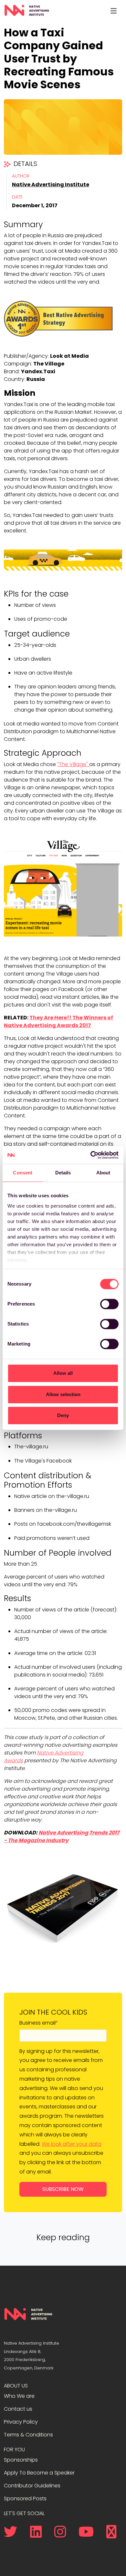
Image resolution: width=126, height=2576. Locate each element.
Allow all (63, 1373)
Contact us (18, 2409)
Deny (63, 1415)
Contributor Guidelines (32, 2486)
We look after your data (72, 2144)
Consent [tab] (23, 1173)
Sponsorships (21, 2460)
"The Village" (73, 764)
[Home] (27, 11)
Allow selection (63, 1394)
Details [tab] (63, 1173)
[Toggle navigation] (113, 11)
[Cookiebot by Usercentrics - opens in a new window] (91, 1155)
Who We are (19, 2396)
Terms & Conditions (28, 2435)
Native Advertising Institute (51, 185)
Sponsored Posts (25, 2498)
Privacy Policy (21, 2422)
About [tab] (103, 1173)
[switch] (109, 1304)
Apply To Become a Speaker (39, 2473)
